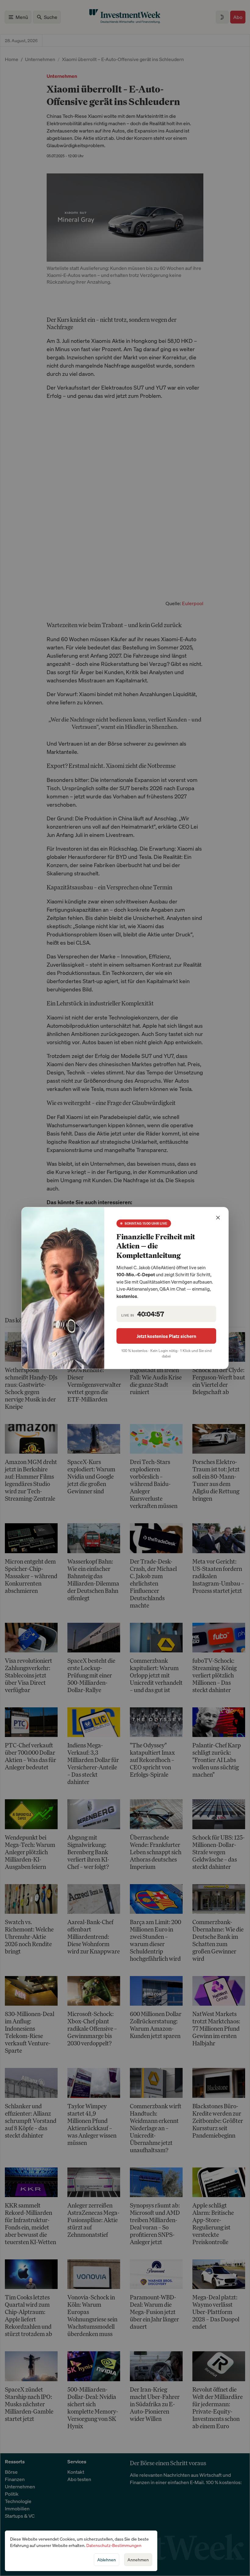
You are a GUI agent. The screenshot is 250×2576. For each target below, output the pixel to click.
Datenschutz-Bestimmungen (114, 2545)
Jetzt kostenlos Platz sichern (166, 1336)
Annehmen (138, 2560)
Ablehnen (107, 2560)
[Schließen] (218, 1218)
